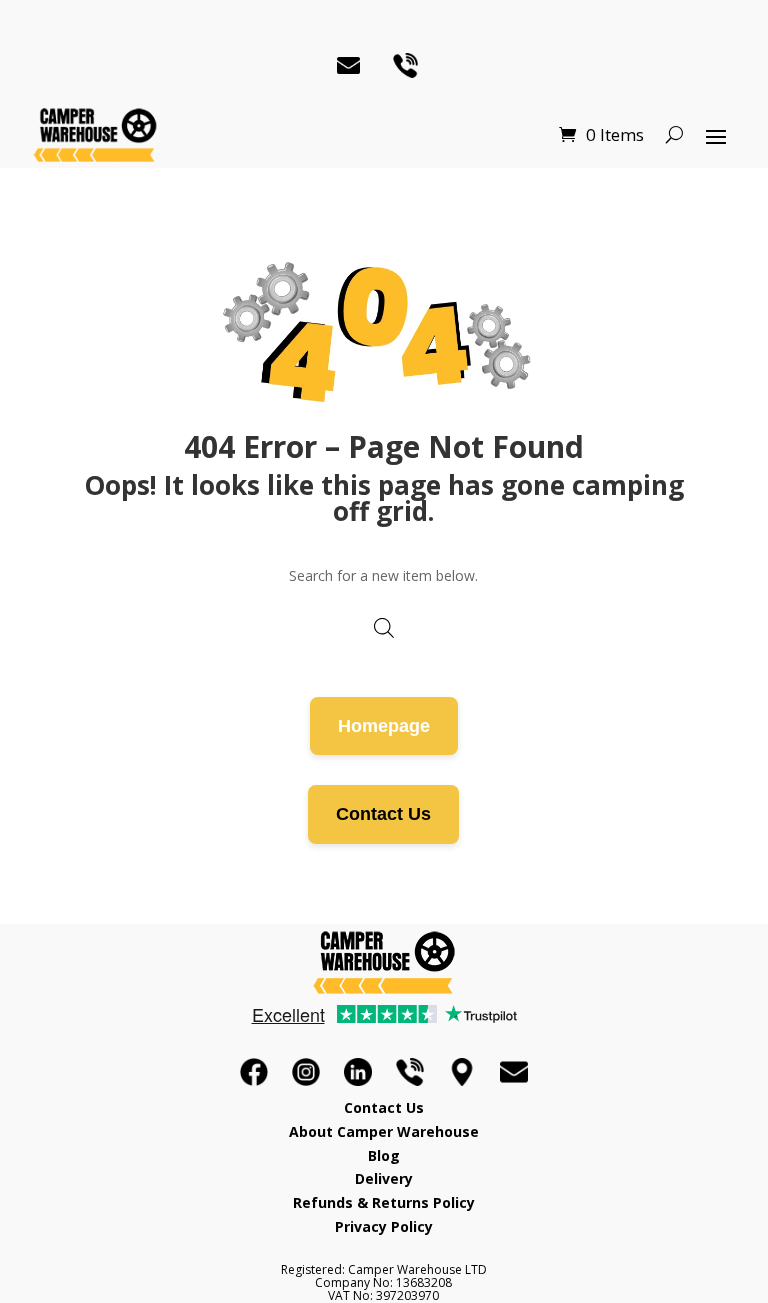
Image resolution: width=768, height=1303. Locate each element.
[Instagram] (306, 1072)
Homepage (384, 726)
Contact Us (383, 814)
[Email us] (514, 1072)
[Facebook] (254, 1072)
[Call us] (410, 1072)
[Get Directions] (462, 1072)
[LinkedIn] (358, 1072)
